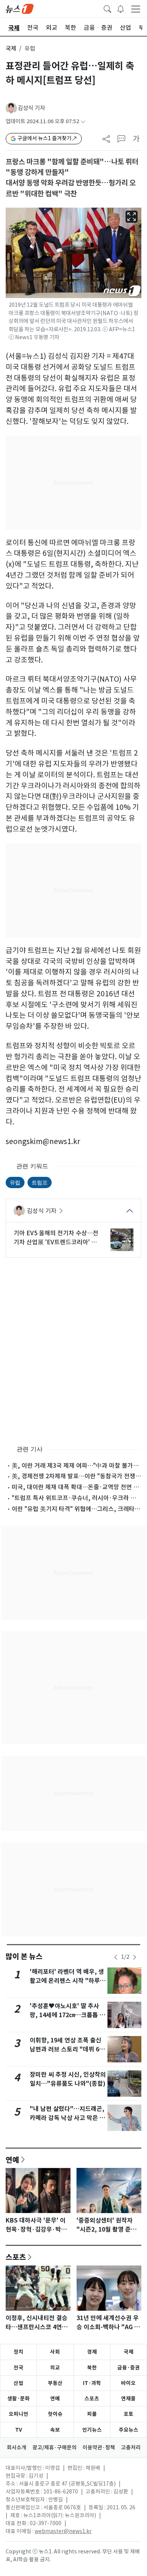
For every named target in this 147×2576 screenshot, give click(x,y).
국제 (11, 48)
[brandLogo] (20, 8)
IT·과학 (92, 2383)
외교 (55, 2368)
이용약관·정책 (99, 2448)
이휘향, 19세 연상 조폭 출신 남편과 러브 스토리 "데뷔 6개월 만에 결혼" (67, 2049)
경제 (92, 2352)
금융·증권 (129, 2368)
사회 (55, 2352)
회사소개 (17, 2448)
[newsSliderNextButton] (135, 1957)
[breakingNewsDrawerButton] (121, 8)
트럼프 (40, 1182)
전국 (18, 2368)
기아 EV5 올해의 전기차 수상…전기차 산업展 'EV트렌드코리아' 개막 (56, 1238)
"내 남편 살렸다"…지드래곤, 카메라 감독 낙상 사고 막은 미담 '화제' (67, 2118)
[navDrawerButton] (136, 9)
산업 (18, 2383)
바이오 (128, 2383)
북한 (92, 2368)
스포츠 (16, 2257)
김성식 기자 (31, 108)
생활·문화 (18, 2399)
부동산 (55, 2383)
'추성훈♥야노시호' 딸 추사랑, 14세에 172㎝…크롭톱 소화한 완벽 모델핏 (67, 2015)
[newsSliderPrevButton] (116, 1957)
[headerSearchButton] (107, 8)
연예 (12, 2160)
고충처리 (131, 2448)
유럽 (15, 1182)
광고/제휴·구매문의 (54, 2448)
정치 (18, 2352)
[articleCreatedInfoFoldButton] (83, 122)
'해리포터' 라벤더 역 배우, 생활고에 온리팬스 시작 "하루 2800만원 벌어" (67, 1981)
